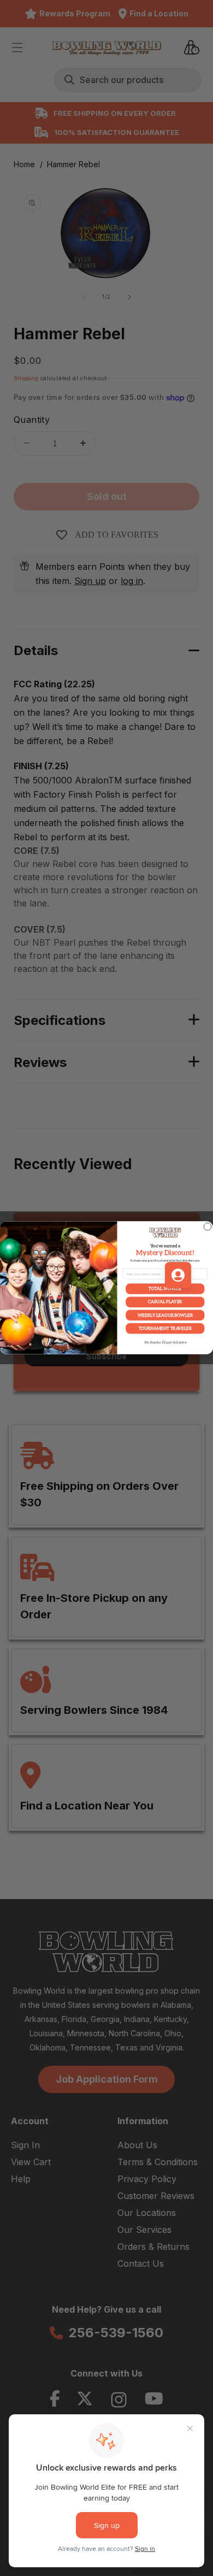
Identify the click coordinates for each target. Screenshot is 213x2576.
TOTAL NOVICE (165, 1289)
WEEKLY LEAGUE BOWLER (165, 1315)
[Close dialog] (208, 1227)
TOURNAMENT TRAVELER (165, 1328)
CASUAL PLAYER (165, 1302)
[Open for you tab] (178, 1275)
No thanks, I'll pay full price (165, 1343)
